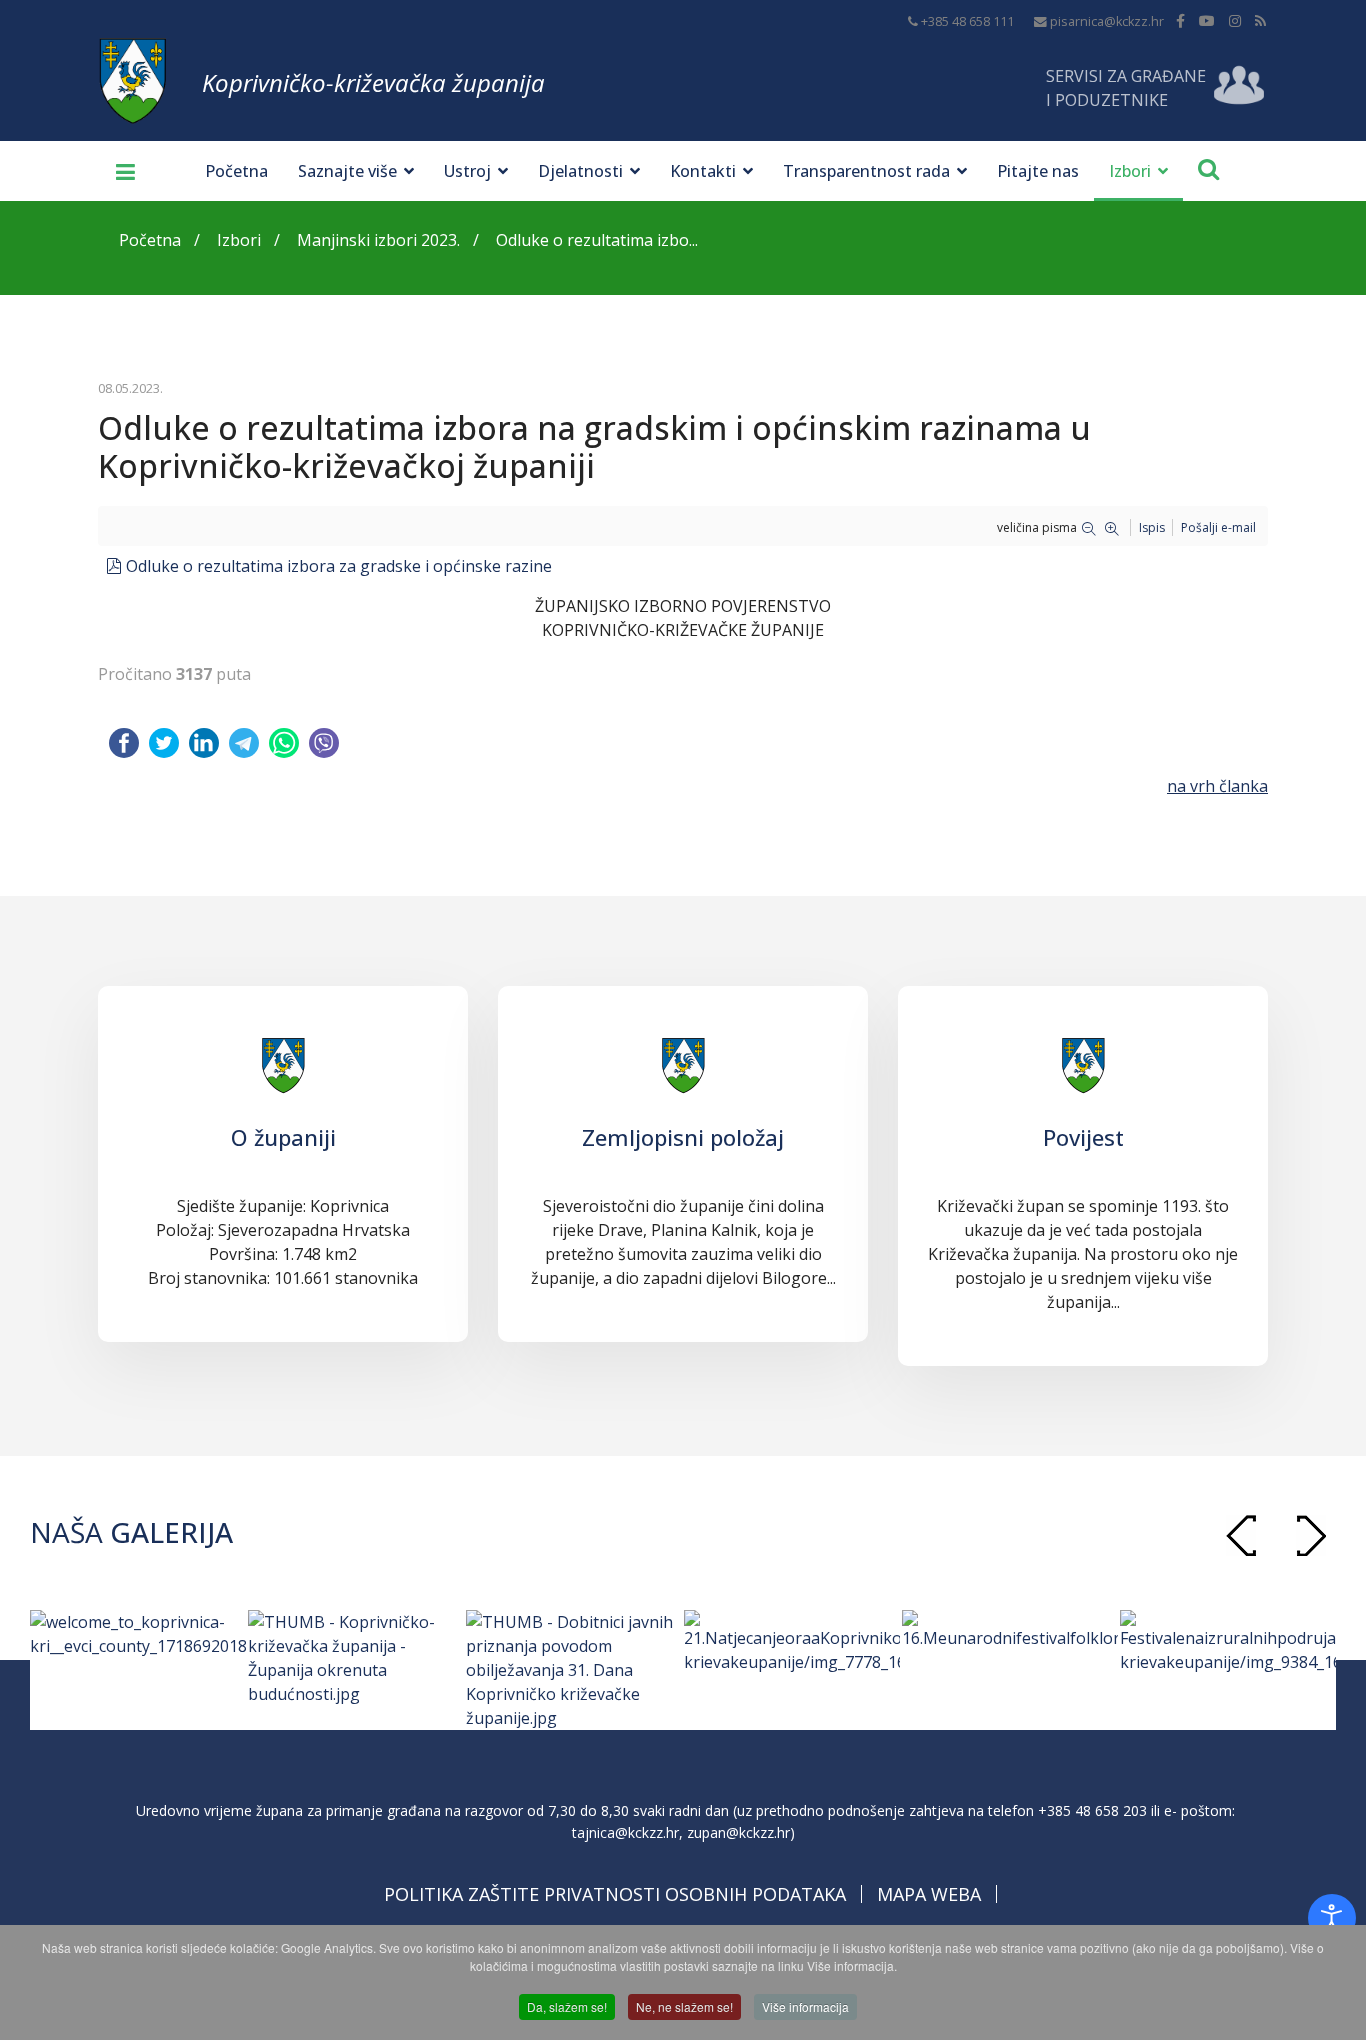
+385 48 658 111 (967, 21)
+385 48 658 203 (1092, 1810)
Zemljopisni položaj (683, 1137)
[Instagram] (1235, 20)
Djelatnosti (580, 171)
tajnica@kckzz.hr (625, 1832)
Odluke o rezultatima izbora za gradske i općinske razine (338, 566)
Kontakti (703, 171)
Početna (236, 171)
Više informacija (805, 2006)
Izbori (1130, 171)
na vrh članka (1217, 786)
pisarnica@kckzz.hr (1107, 21)
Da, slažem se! (567, 2006)
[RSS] (1260, 20)
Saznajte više (347, 171)
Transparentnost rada (866, 171)
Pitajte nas (1038, 171)
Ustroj (467, 171)
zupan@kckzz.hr (738, 1832)
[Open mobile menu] (118, 171)
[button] (1311, 1535)
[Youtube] (1207, 20)
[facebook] (1180, 20)
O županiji (283, 1137)
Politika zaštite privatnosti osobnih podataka (615, 1894)
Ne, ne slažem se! (684, 2006)
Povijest (1083, 1137)
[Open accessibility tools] (1332, 1918)
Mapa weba (929, 1894)
